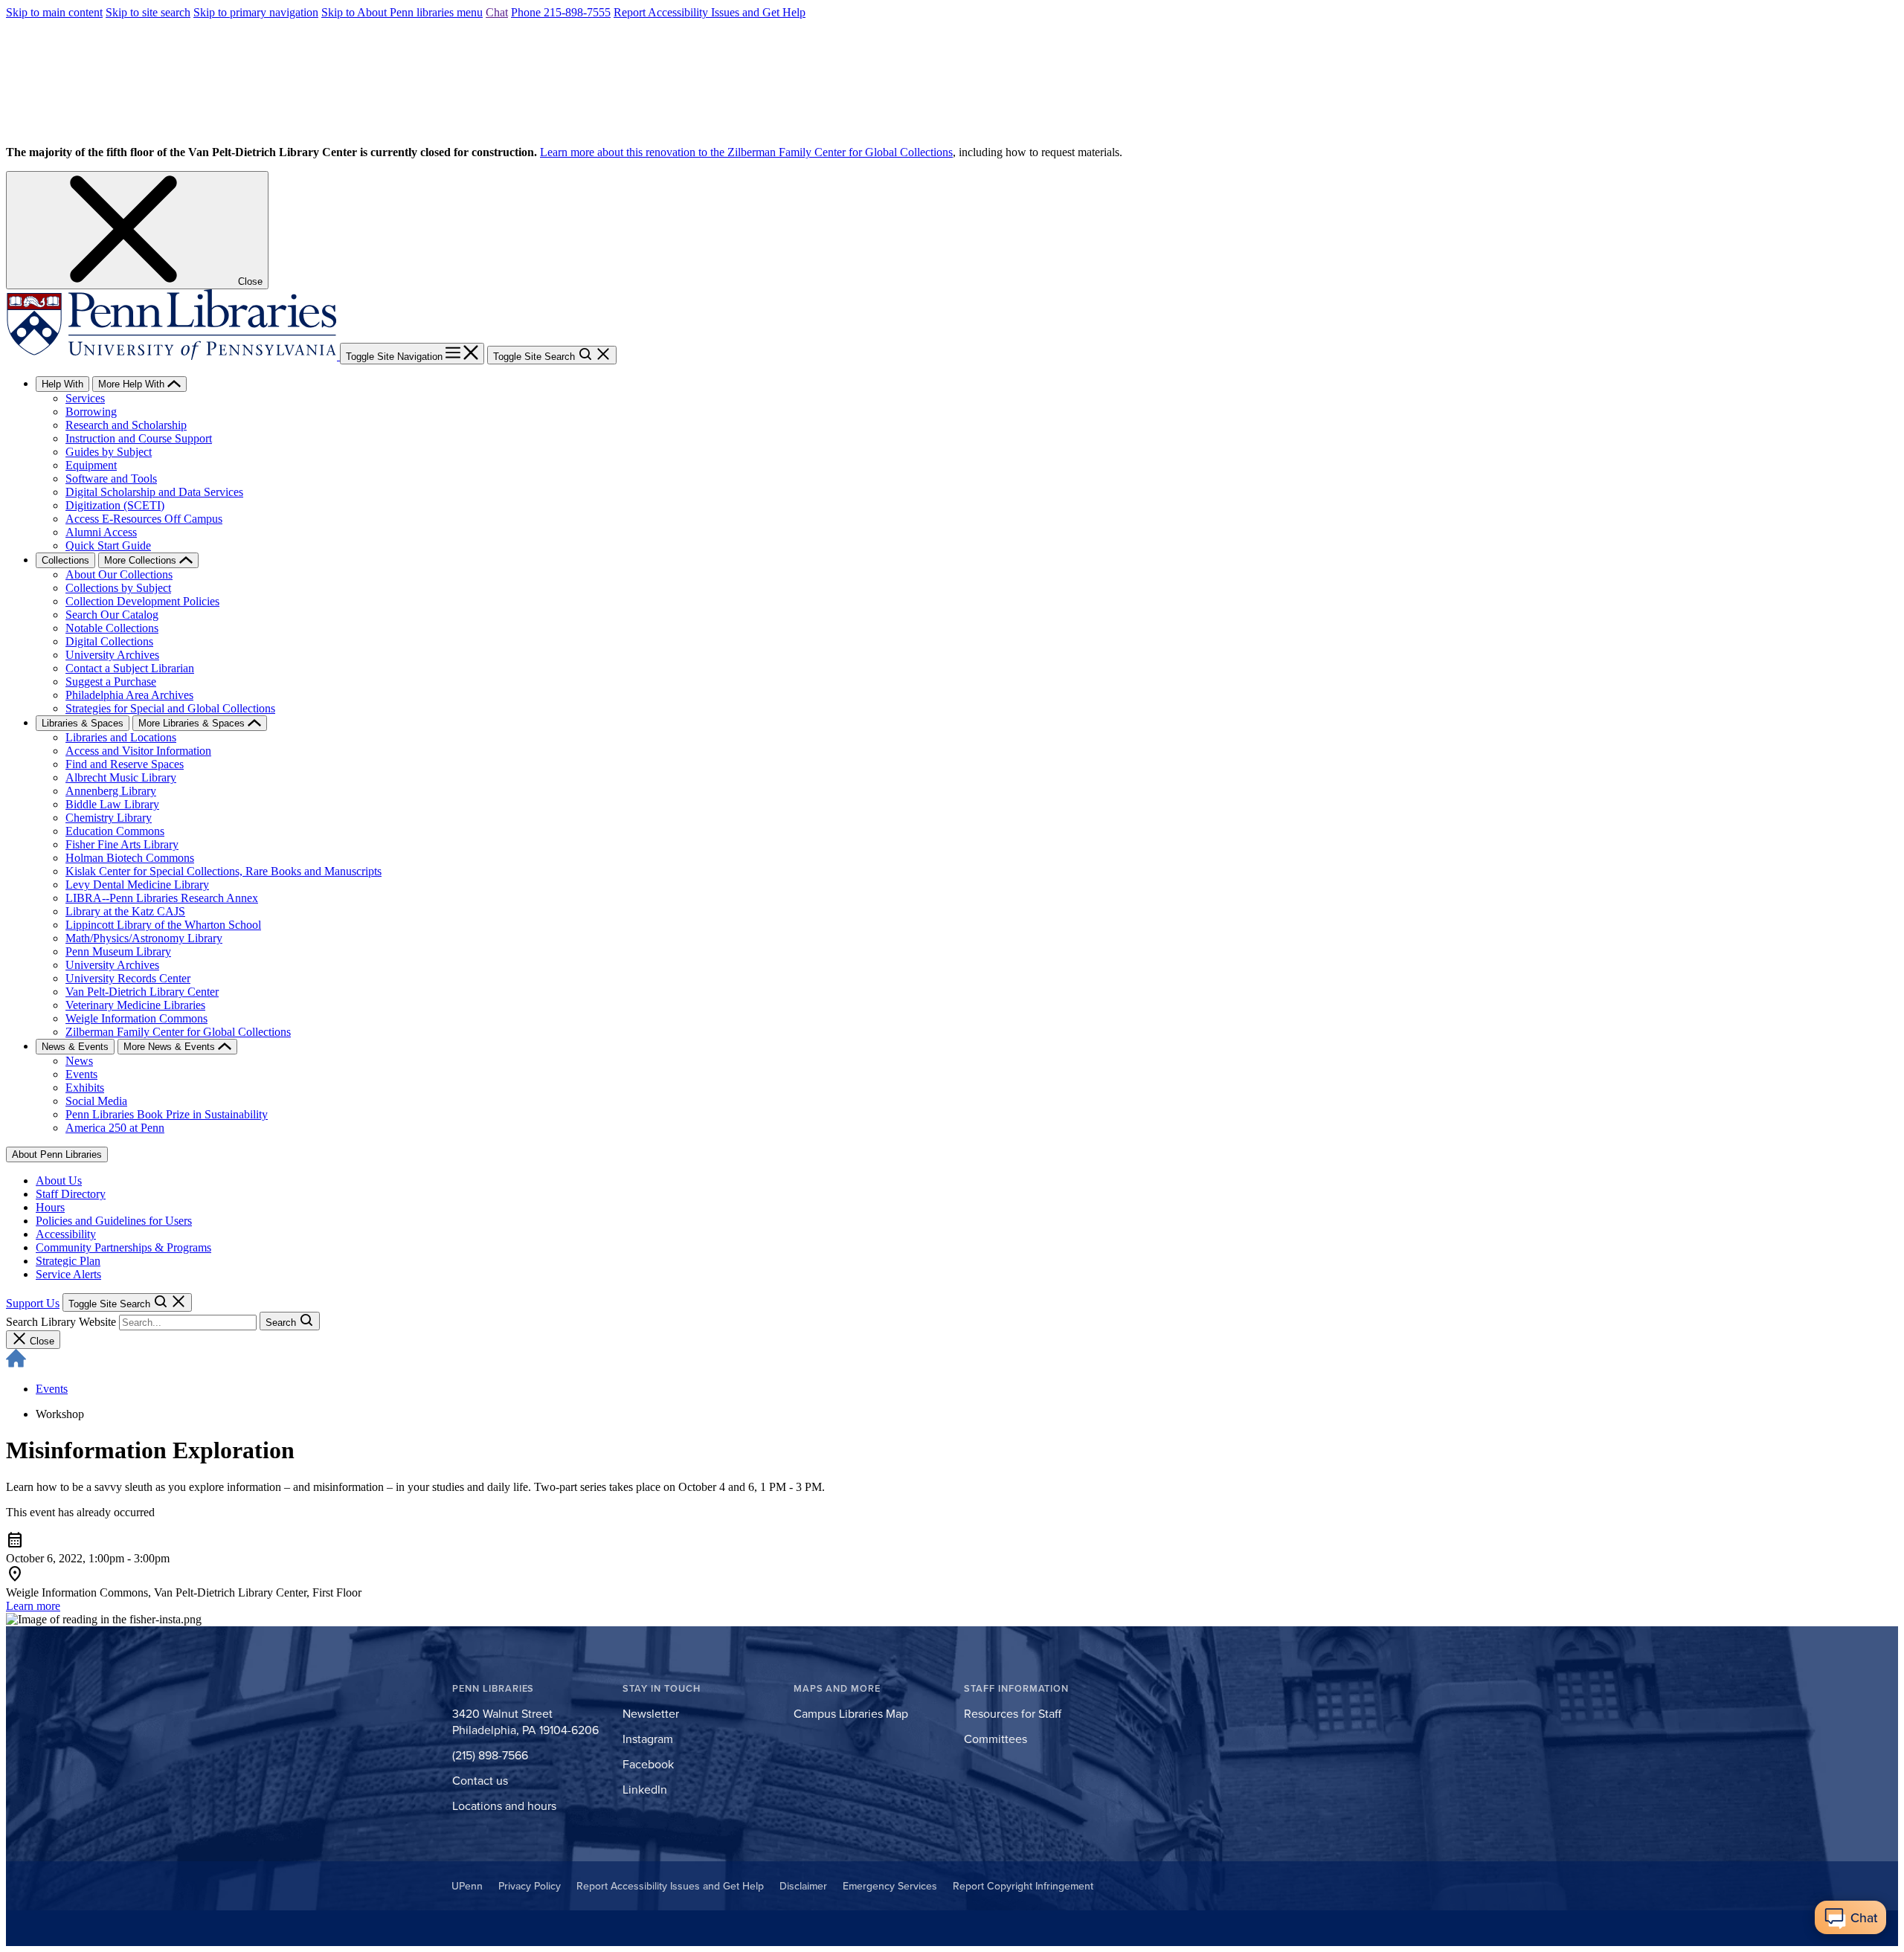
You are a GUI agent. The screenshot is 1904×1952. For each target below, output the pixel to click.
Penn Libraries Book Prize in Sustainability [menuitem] (167, 1114)
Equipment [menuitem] (91, 465)
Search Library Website (61, 1322)
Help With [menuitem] (62, 384)
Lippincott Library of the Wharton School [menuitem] (163, 925)
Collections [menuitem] (65, 560)
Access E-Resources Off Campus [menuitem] (144, 519)
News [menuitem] (79, 1061)
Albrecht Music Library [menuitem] (121, 777)
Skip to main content (54, 12)
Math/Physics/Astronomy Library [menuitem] (144, 938)
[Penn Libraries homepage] (173, 356)
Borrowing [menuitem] (91, 412)
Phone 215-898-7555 (561, 12)
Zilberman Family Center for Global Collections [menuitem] (178, 1032)
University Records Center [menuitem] (128, 978)
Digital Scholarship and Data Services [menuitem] (154, 492)
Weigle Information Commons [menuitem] (136, 1018)
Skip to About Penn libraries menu (402, 12)
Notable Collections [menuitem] (112, 628)
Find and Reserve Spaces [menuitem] (125, 764)
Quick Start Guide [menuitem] (108, 545)
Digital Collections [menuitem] (109, 641)
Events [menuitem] (81, 1074)
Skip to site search (148, 12)
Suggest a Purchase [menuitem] (111, 682)
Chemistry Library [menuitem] (109, 818)
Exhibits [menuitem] (85, 1088)
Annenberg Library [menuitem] (111, 791)
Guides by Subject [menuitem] (109, 452)
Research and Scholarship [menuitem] (126, 425)
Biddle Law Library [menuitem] (112, 804)
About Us (59, 1180)
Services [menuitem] (85, 398)
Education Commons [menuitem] (115, 831)
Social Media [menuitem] (96, 1101)
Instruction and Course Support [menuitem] (139, 438)
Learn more (33, 1606)
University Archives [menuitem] (112, 655)
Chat (497, 12)
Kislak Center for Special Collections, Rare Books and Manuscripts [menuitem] (223, 871)
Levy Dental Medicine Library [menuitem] (137, 885)
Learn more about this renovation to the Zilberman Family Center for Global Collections (746, 152)
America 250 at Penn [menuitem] (115, 1128)
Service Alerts (68, 1274)
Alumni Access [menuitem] (101, 532)
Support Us (33, 1303)
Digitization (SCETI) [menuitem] (115, 505)
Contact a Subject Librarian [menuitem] (130, 668)
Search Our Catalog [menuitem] (112, 615)
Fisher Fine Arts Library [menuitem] (122, 844)
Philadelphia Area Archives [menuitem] (129, 695)
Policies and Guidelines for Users (114, 1221)
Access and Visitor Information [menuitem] (138, 751)
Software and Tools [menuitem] (111, 479)
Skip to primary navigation (256, 12)
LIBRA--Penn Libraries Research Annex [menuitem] (162, 898)
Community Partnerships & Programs (123, 1247)
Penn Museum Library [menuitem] (118, 951)
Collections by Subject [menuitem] (118, 588)
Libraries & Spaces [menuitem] (83, 723)
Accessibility (66, 1234)
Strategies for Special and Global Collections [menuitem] (170, 708)
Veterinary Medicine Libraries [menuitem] (135, 1005)
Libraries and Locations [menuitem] (121, 737)
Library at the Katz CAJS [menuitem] (125, 911)
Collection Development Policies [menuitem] (142, 601)
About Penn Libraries (57, 1154)
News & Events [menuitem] (75, 1047)
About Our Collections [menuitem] (119, 574)
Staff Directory (71, 1194)
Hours (50, 1207)
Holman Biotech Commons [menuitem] (130, 858)
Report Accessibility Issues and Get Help (710, 12)
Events (52, 1389)
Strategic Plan (68, 1261)
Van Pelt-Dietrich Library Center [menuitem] (142, 992)
